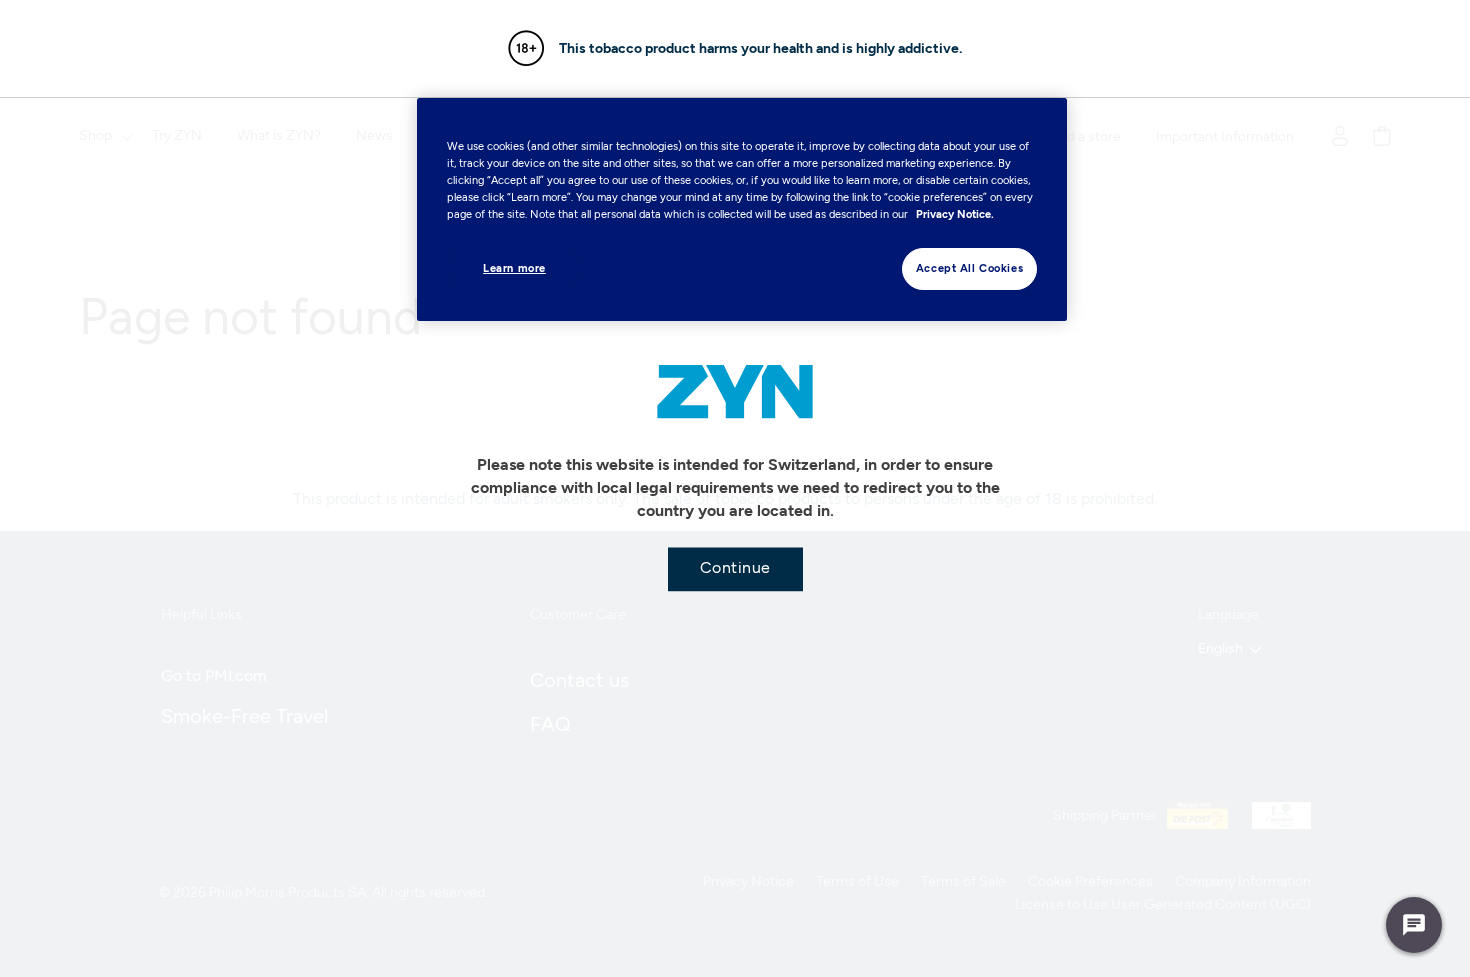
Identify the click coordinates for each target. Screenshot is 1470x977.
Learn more (514, 268)
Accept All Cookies (969, 268)
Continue (735, 566)
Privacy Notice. (955, 214)
